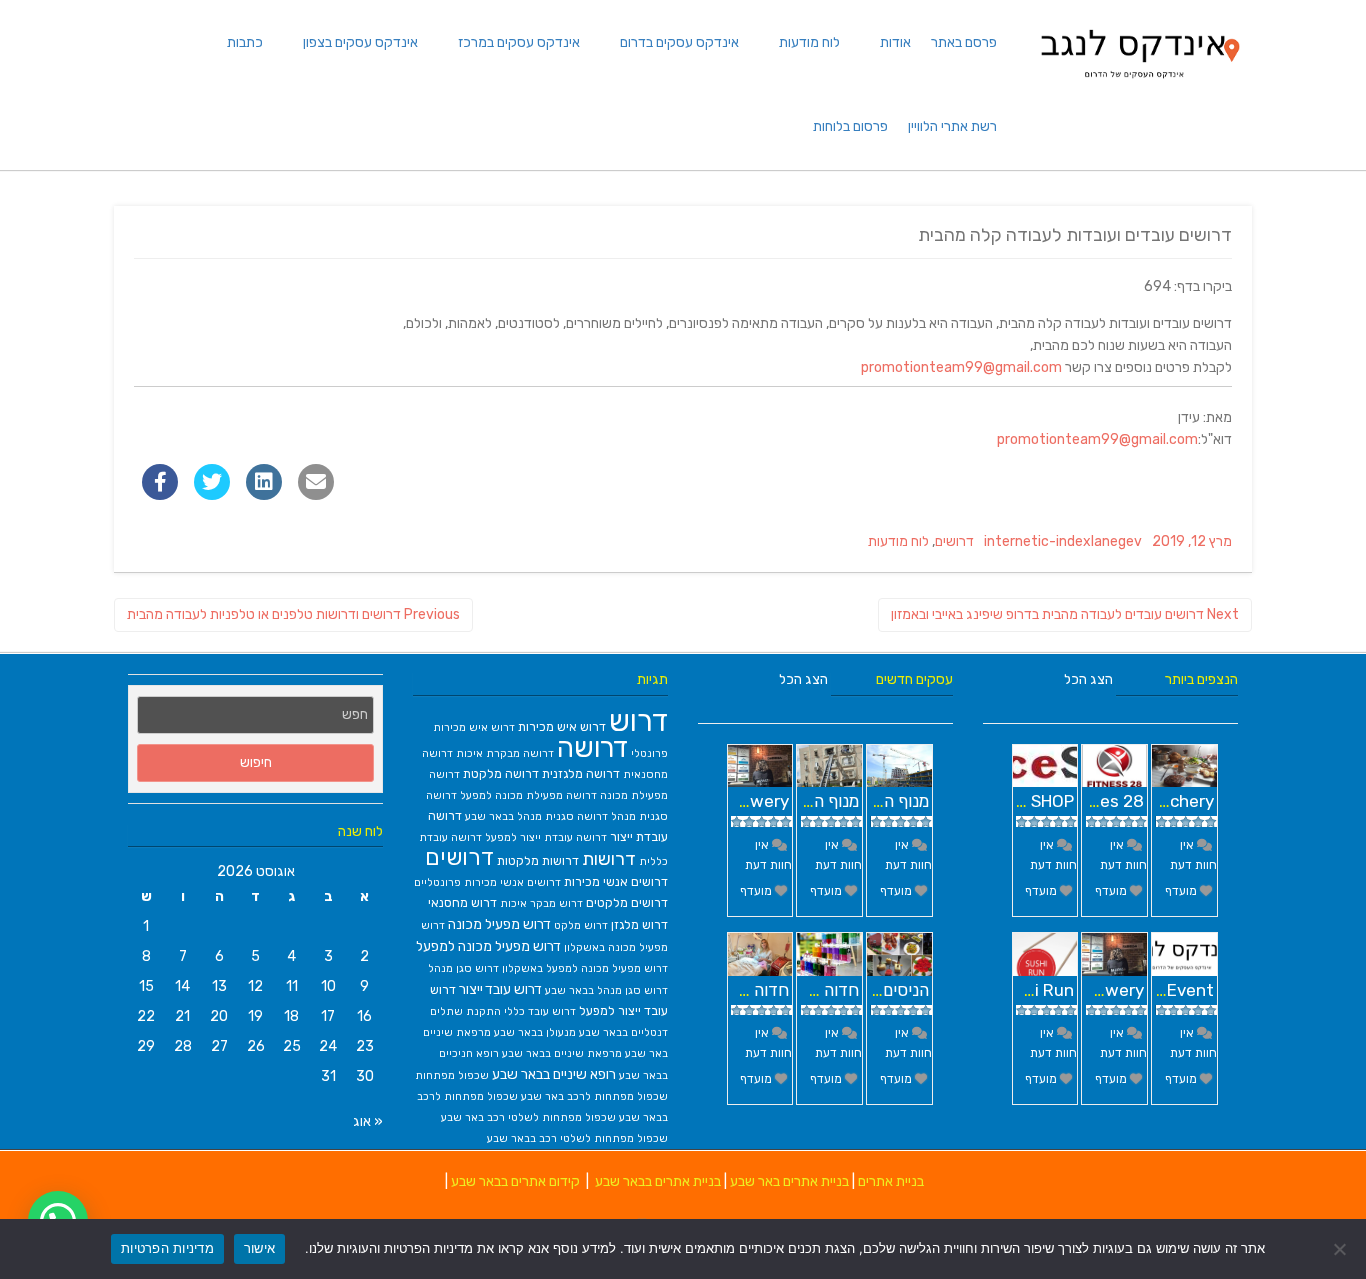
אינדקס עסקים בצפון (360, 42)
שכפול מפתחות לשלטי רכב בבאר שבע (577, 1138)
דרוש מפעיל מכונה (499, 924)
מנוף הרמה (892, 801)
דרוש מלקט (581, 925)
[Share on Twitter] (212, 494)
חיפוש (256, 762)
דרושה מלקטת (501, 773)
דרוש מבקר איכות (541, 903)
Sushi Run (1035, 990)
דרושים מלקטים (627, 902)
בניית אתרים (891, 1181)
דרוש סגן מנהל (463, 968)
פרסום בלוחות (850, 126)
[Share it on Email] (316, 494)
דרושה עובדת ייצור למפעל (546, 837)
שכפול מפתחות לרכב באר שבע (594, 1096)
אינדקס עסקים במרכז (519, 42)
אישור (259, 1248)
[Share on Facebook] (160, 494)
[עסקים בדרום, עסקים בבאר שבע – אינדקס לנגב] (1139, 84)
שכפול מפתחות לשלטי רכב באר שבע (528, 1117)
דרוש (638, 721)
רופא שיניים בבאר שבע (554, 1074)
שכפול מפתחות (452, 1075)
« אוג (368, 1121)
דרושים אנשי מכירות (616, 881)
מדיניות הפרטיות (167, 1248)
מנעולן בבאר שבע (535, 1032)
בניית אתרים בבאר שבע (658, 1181)
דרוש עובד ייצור (500, 989)
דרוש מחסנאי (462, 902)
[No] (1341, 1249)
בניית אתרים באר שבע (789, 1181)
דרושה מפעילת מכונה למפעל (528, 795)
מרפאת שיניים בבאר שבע (562, 1053)
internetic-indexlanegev (1063, 541)
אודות (895, 42)
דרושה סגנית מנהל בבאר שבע (536, 816)
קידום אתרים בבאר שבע (515, 1181)
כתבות (245, 42)
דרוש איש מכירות (562, 726)
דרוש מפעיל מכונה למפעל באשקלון (585, 968)
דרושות (609, 859)
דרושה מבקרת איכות (505, 753)
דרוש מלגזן (639, 924)
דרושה (592, 748)
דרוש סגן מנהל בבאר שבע (606, 990)
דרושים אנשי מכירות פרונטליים (487, 882)
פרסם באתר (964, 42)
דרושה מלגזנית (581, 773)
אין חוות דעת (908, 855)
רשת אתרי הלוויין (952, 126)
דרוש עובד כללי (540, 1011)
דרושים (954, 541)
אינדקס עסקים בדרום (679, 42)
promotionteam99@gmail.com (961, 367)
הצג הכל (803, 679)
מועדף (897, 891)
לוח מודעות (809, 42)
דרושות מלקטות (538, 860)
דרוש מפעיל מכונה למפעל (488, 946)
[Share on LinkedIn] (264, 494)
